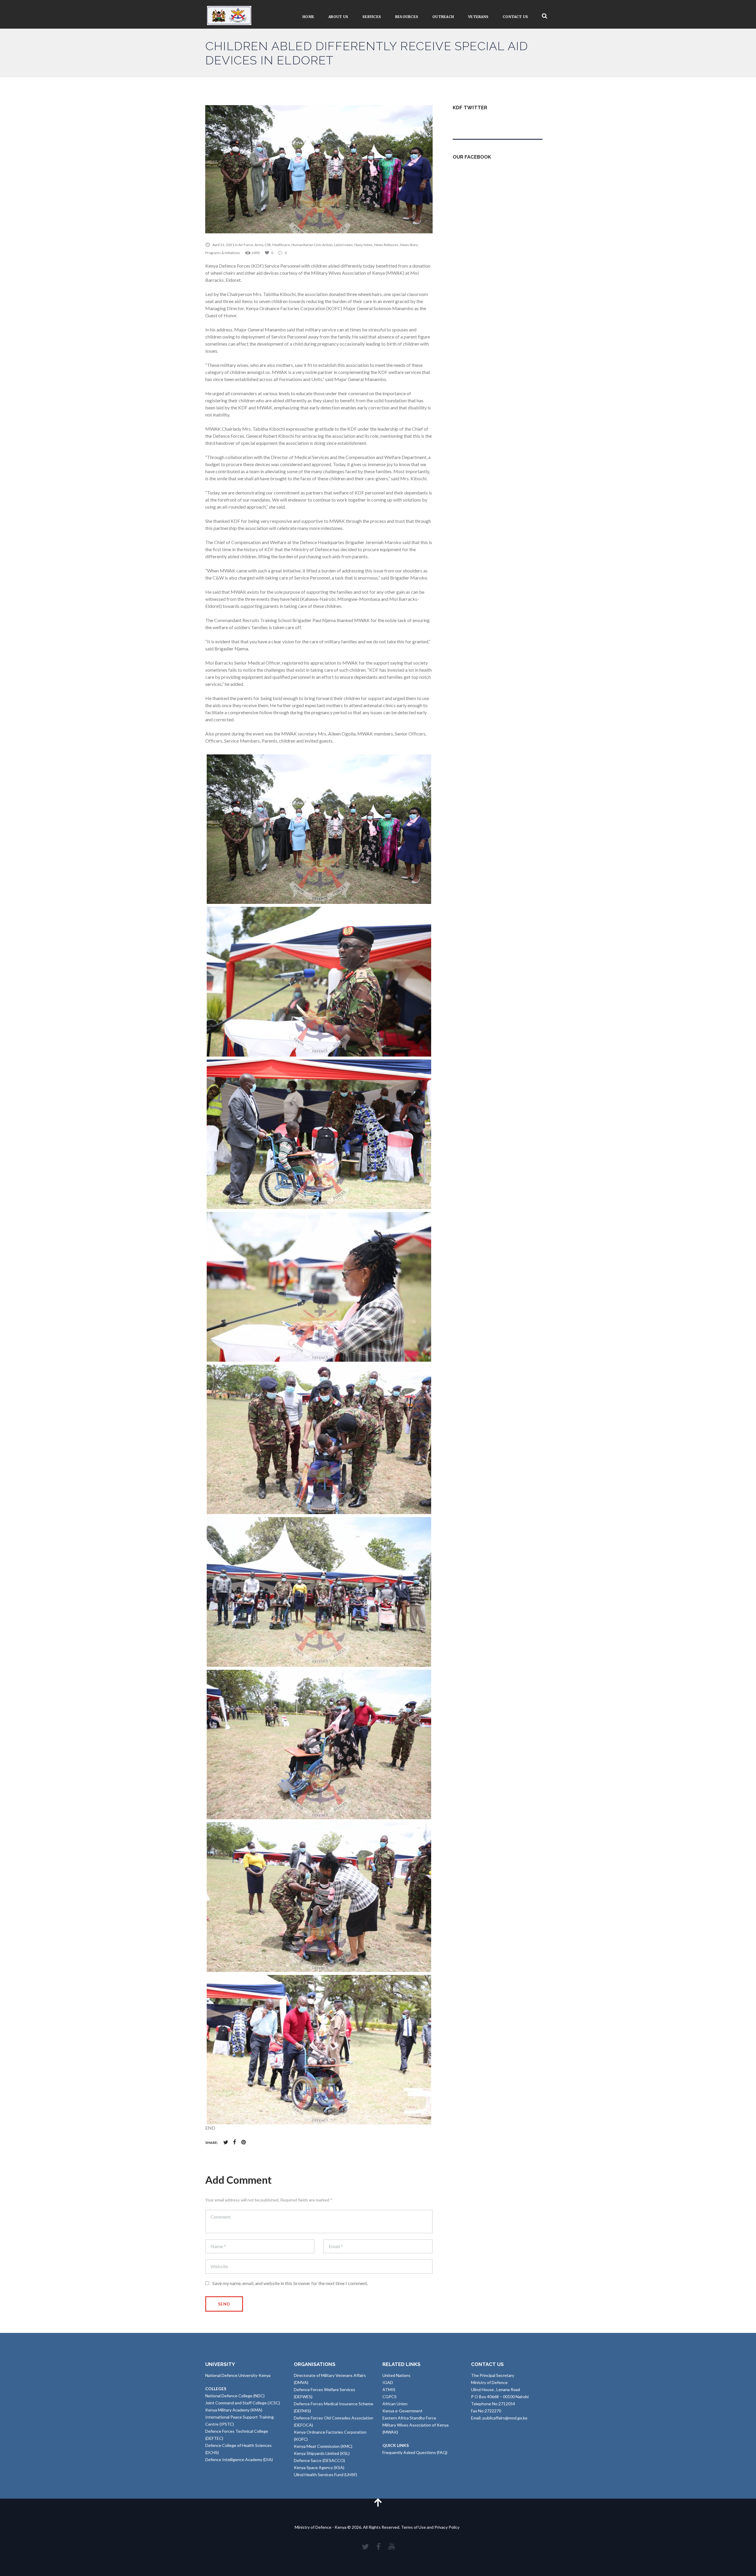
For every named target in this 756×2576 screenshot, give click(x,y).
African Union (395, 2404)
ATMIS (389, 2389)
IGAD (388, 2382)
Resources (407, 17)
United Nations (396, 2375)
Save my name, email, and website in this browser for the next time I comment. (290, 2283)
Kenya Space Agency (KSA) (319, 2467)
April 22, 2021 (223, 245)
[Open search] (545, 16)
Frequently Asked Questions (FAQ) (415, 2452)
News (368, 245)
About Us (338, 17)
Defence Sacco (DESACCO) (319, 2460)
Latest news (343, 245)
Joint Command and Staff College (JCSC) (243, 2403)
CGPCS (390, 2397)
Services (372, 17)
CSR (268, 245)
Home (308, 17)
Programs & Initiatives (223, 253)
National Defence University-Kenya (238, 2375)
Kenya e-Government (403, 2411)
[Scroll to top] (378, 2502)
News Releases (386, 245)
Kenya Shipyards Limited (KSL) (322, 2453)
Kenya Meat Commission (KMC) (323, 2446)
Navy (358, 245)
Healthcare (281, 245)
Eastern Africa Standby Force (409, 2418)
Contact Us (515, 17)
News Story (409, 245)
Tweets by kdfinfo (470, 122)
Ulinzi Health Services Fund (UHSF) (325, 2475)
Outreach (443, 17)
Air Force (246, 245)
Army (259, 245)
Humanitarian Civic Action (312, 245)
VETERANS (478, 17)
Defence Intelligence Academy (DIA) (239, 2459)
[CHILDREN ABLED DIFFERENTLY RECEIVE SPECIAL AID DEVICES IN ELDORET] (319, 169)
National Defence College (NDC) (235, 2396)
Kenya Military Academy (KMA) (234, 2410)
